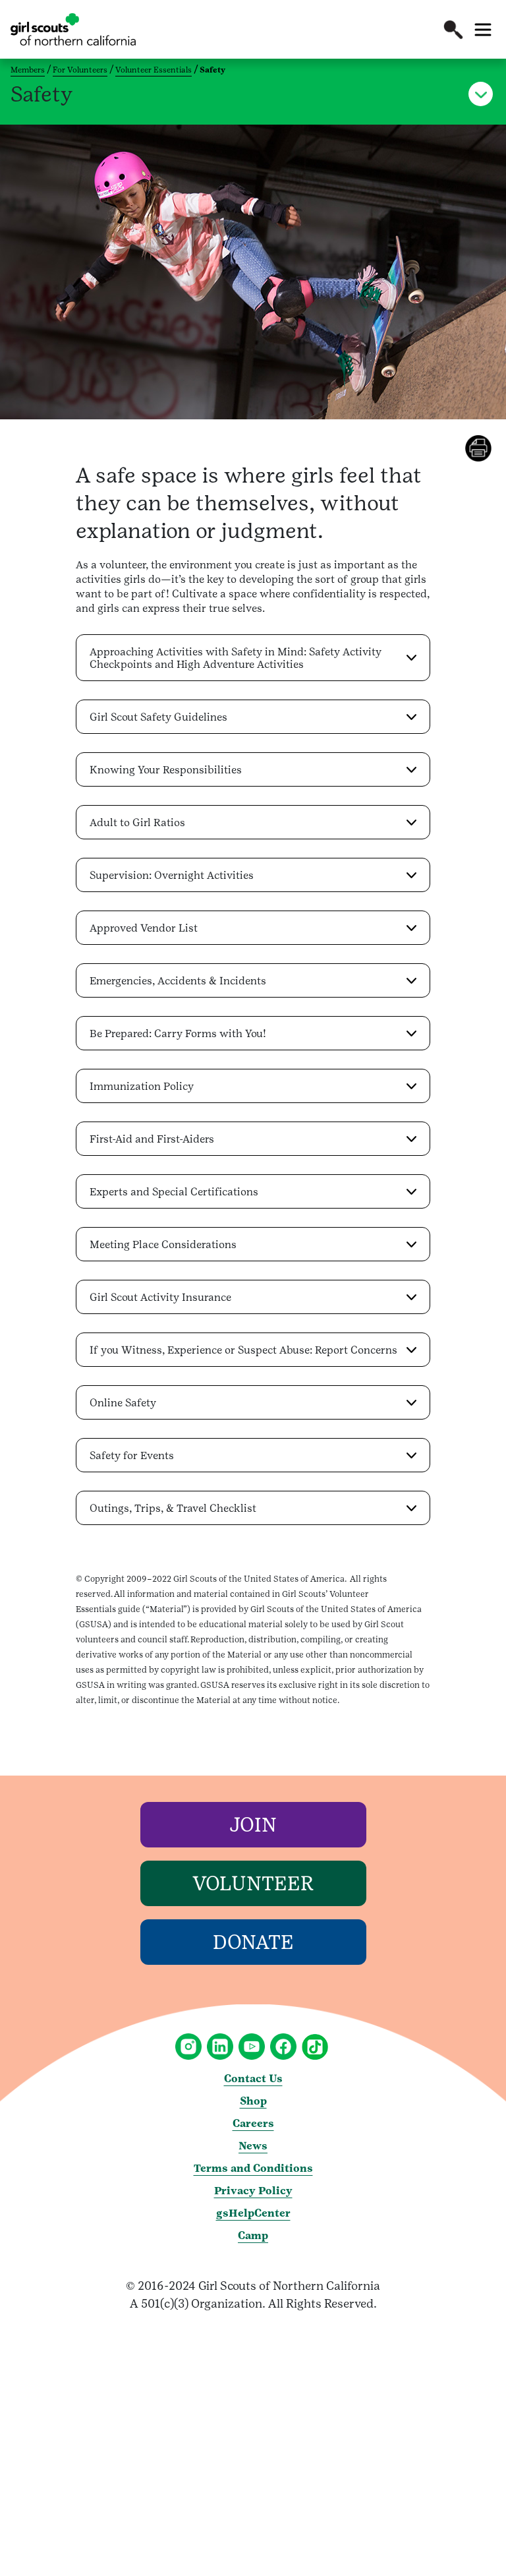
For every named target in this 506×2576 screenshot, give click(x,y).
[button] (453, 30)
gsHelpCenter (253, 2213)
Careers (253, 2123)
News (253, 2146)
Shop (253, 2101)
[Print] (486, 448)
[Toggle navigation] (483, 30)
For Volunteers (80, 70)
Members (28, 70)
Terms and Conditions (253, 2168)
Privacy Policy (253, 2191)
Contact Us (253, 2079)
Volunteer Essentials (154, 70)
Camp (253, 2235)
